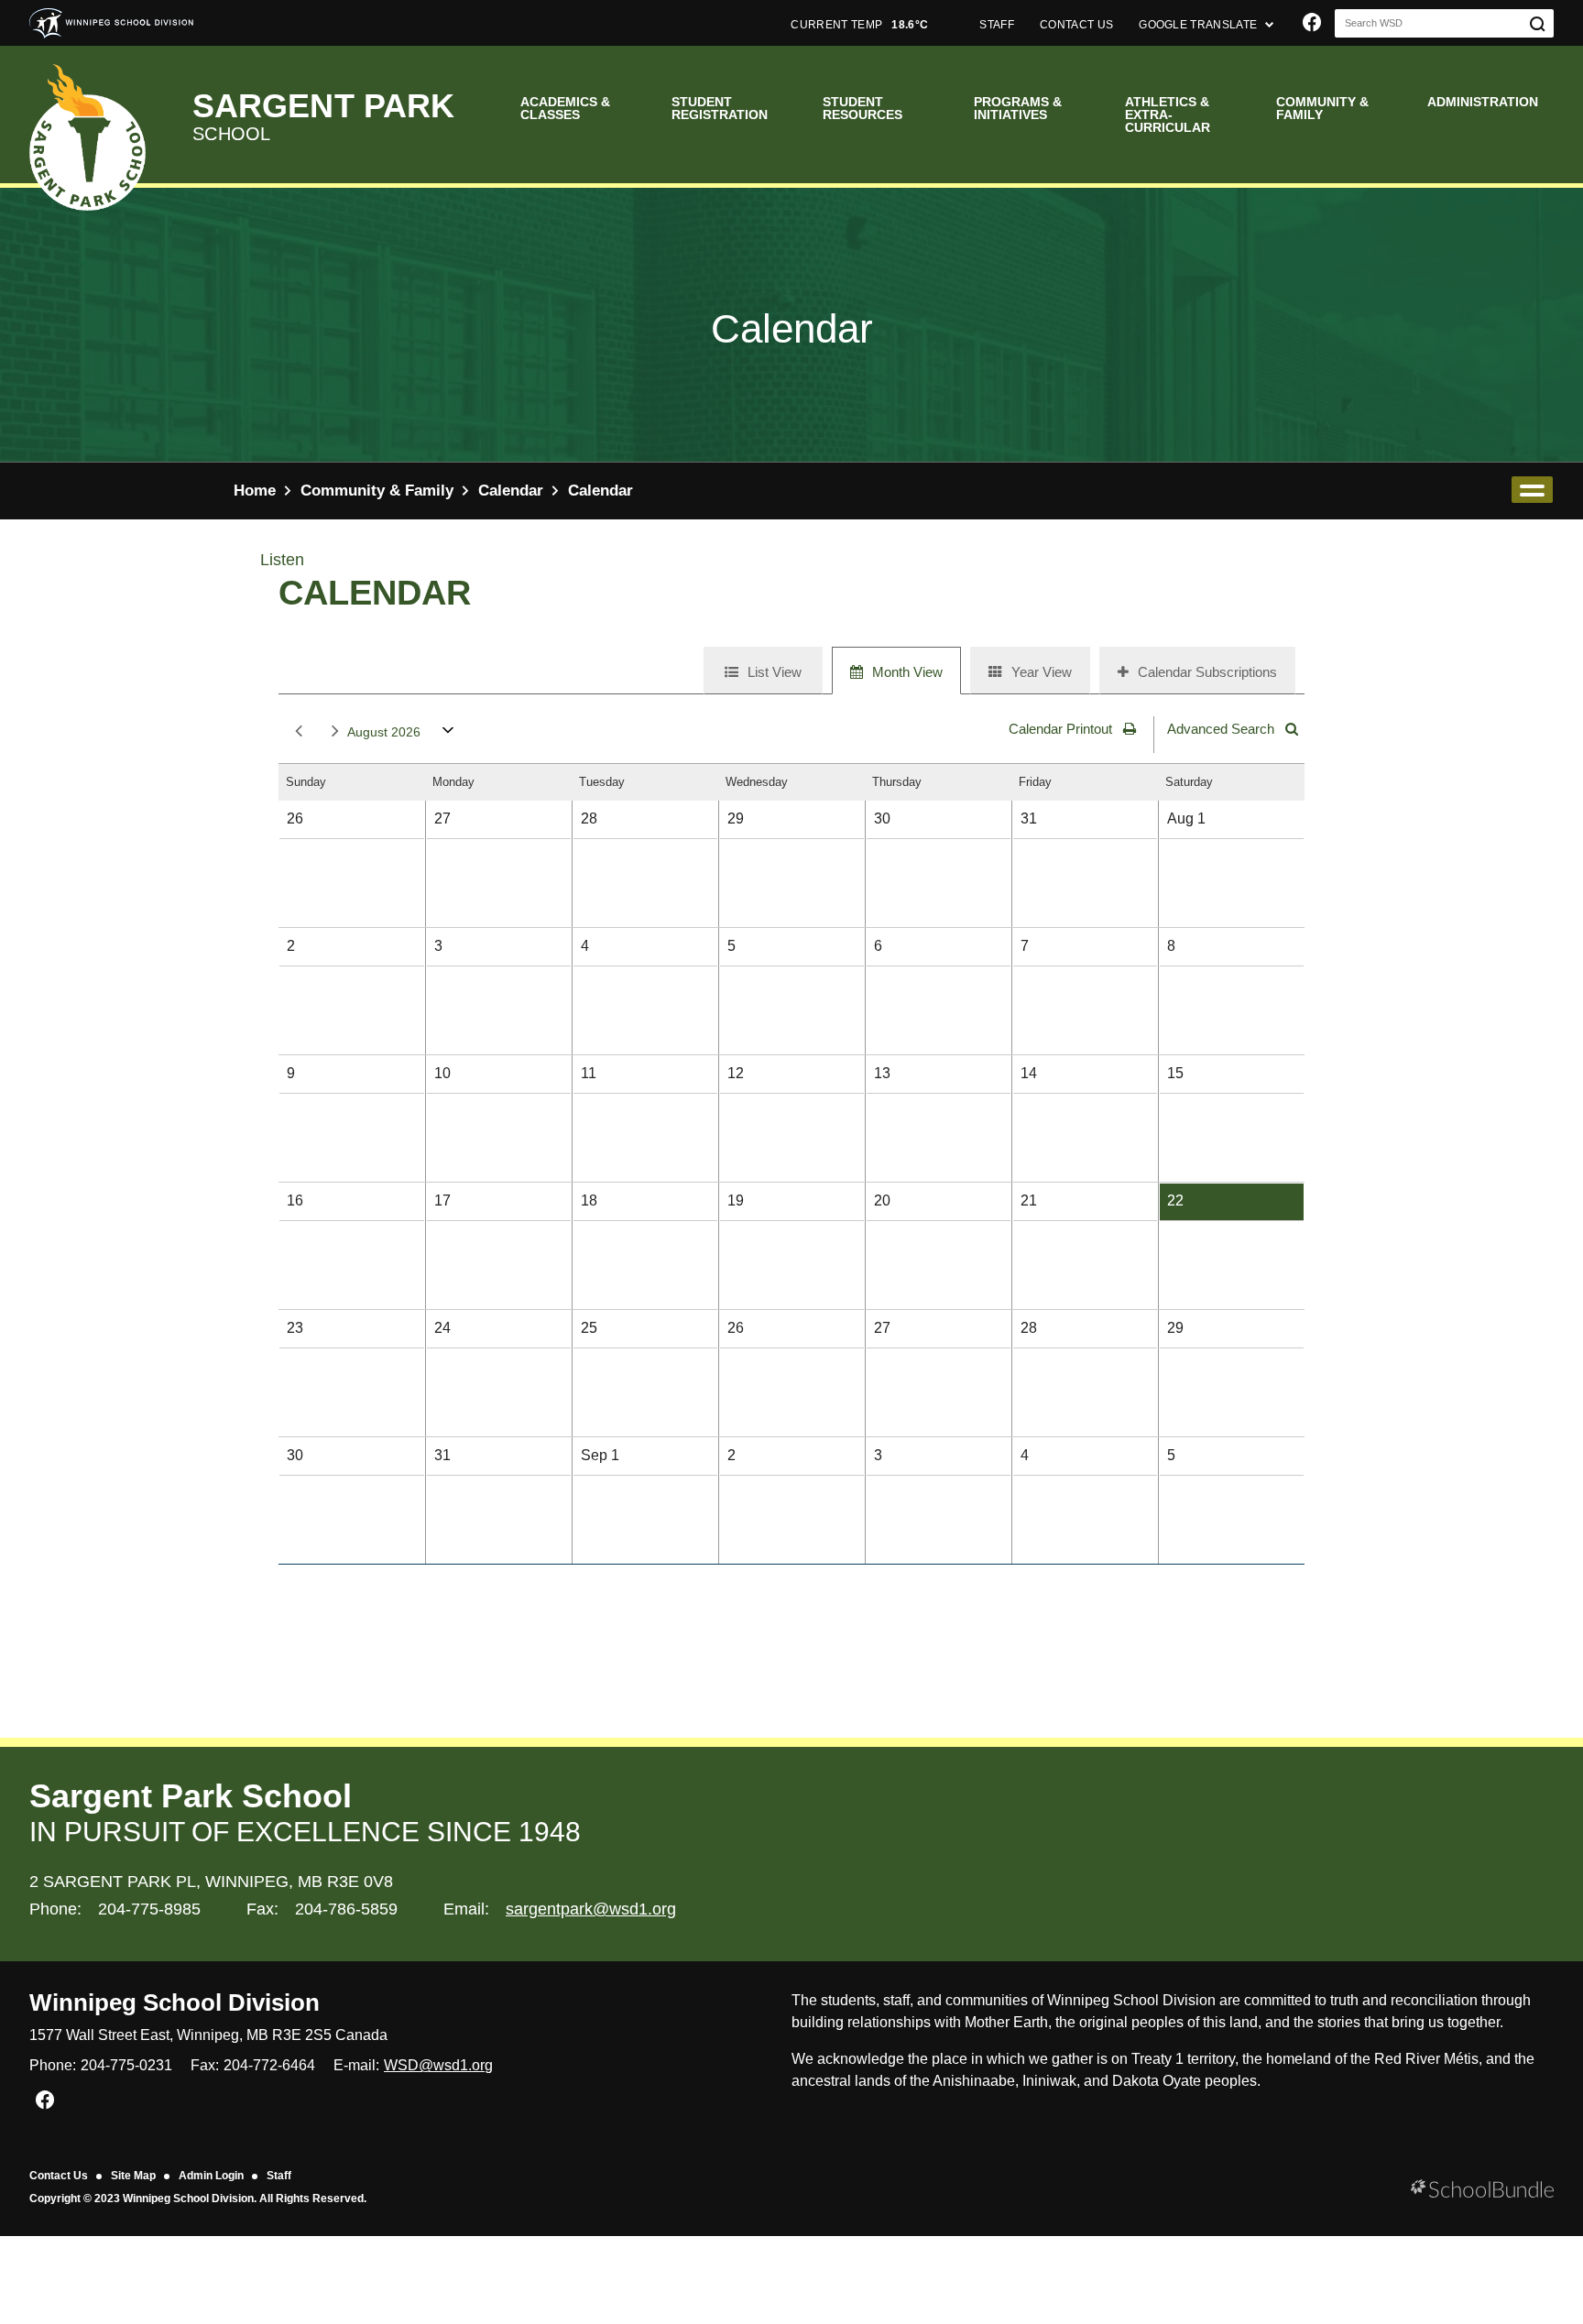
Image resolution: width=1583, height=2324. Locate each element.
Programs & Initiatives (1018, 108)
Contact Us (59, 2176)
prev (295, 732)
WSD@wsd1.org (438, 2065)
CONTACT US (1076, 25)
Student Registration (720, 108)
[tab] (763, 671)
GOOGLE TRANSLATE (1199, 25)
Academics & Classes (565, 108)
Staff (279, 2176)
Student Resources (862, 108)
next (332, 732)
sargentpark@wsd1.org (591, 1909)
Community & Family (1322, 108)
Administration (1483, 102)
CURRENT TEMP (859, 25)
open (1532, 490)
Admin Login (211, 2176)
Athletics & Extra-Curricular (1168, 115)
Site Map (133, 2176)
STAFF (997, 25)
